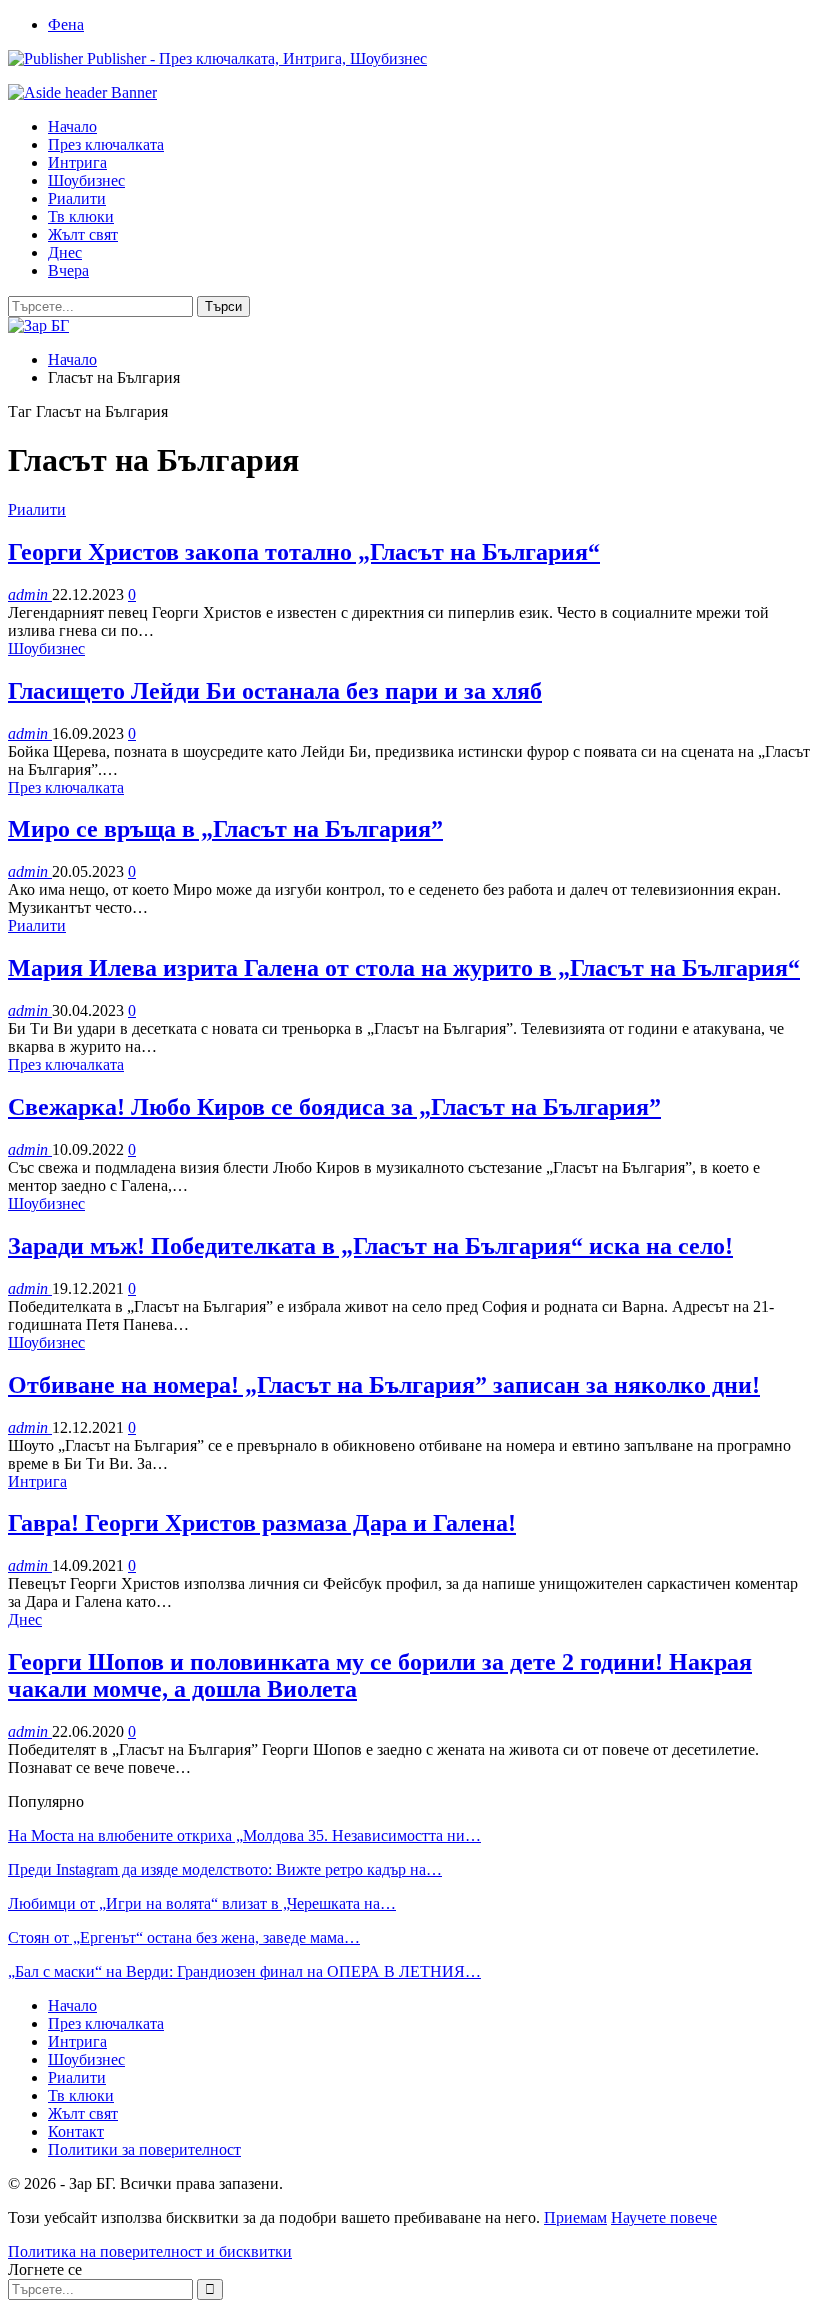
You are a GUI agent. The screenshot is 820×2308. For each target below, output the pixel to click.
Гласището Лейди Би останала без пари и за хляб (275, 691)
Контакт (76, 2131)
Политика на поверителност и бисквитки (150, 2251)
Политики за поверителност (144, 2149)
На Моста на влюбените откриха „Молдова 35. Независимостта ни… (244, 1835)
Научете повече (664, 2217)
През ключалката (106, 144)
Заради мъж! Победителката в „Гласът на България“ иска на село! (370, 1246)
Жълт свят (83, 234)
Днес (65, 252)
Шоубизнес (86, 180)
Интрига (77, 162)
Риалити (77, 198)
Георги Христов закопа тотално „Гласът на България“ (304, 552)
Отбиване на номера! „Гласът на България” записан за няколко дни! (384, 1385)
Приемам (575, 2217)
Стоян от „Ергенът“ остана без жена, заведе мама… (184, 1937)
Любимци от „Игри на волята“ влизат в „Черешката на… (202, 1903)
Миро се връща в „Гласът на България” (225, 829)
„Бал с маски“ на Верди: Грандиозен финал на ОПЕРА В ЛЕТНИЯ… (244, 1971)
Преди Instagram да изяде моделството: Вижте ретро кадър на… (225, 1869)
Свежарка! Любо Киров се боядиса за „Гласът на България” (334, 1107)
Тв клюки (81, 216)
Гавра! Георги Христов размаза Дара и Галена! (262, 1523)
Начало (72, 126)
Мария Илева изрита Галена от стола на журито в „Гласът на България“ (404, 968)
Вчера (68, 270)
